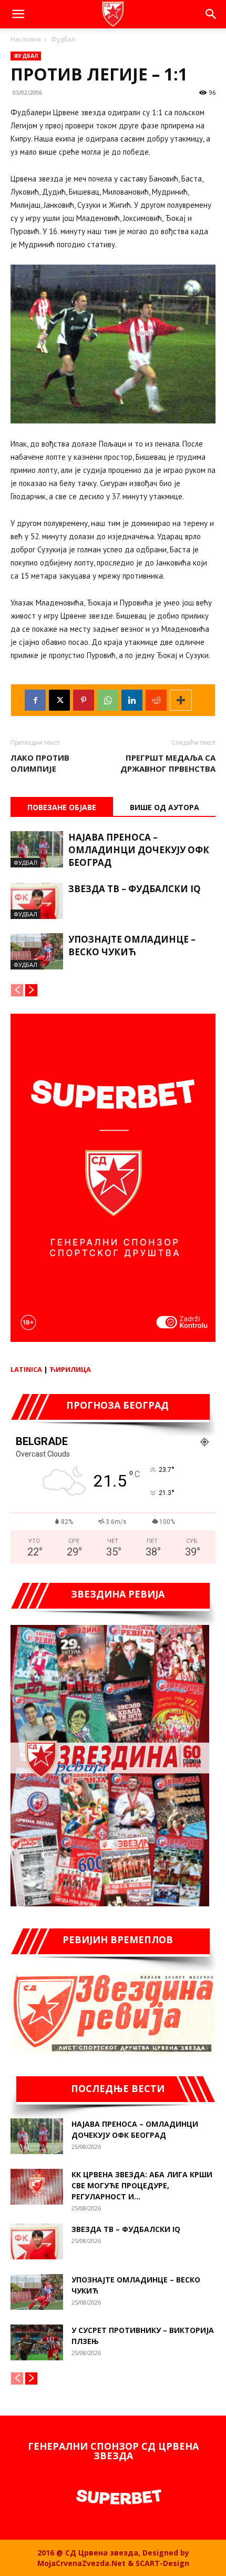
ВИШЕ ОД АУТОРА (165, 807)
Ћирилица (70, 1369)
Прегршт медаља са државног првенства (168, 763)
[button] (18, 14)
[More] (181, 700)
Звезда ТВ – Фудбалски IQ (135, 889)
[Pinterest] (84, 700)
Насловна (26, 39)
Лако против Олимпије (40, 763)
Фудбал (63, 39)
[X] (59, 700)
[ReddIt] (156, 700)
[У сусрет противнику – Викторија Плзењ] (37, 2343)
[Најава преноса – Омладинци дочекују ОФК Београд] (37, 849)
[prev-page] (17, 990)
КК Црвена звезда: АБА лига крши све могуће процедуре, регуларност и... (142, 2185)
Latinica (26, 1369)
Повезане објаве (62, 807)
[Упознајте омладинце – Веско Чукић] (37, 951)
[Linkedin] (132, 700)
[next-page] (31, 990)
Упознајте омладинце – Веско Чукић (132, 946)
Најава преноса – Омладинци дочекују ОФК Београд (139, 850)
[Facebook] (35, 700)
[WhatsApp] (108, 700)
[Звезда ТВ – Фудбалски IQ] (37, 901)
